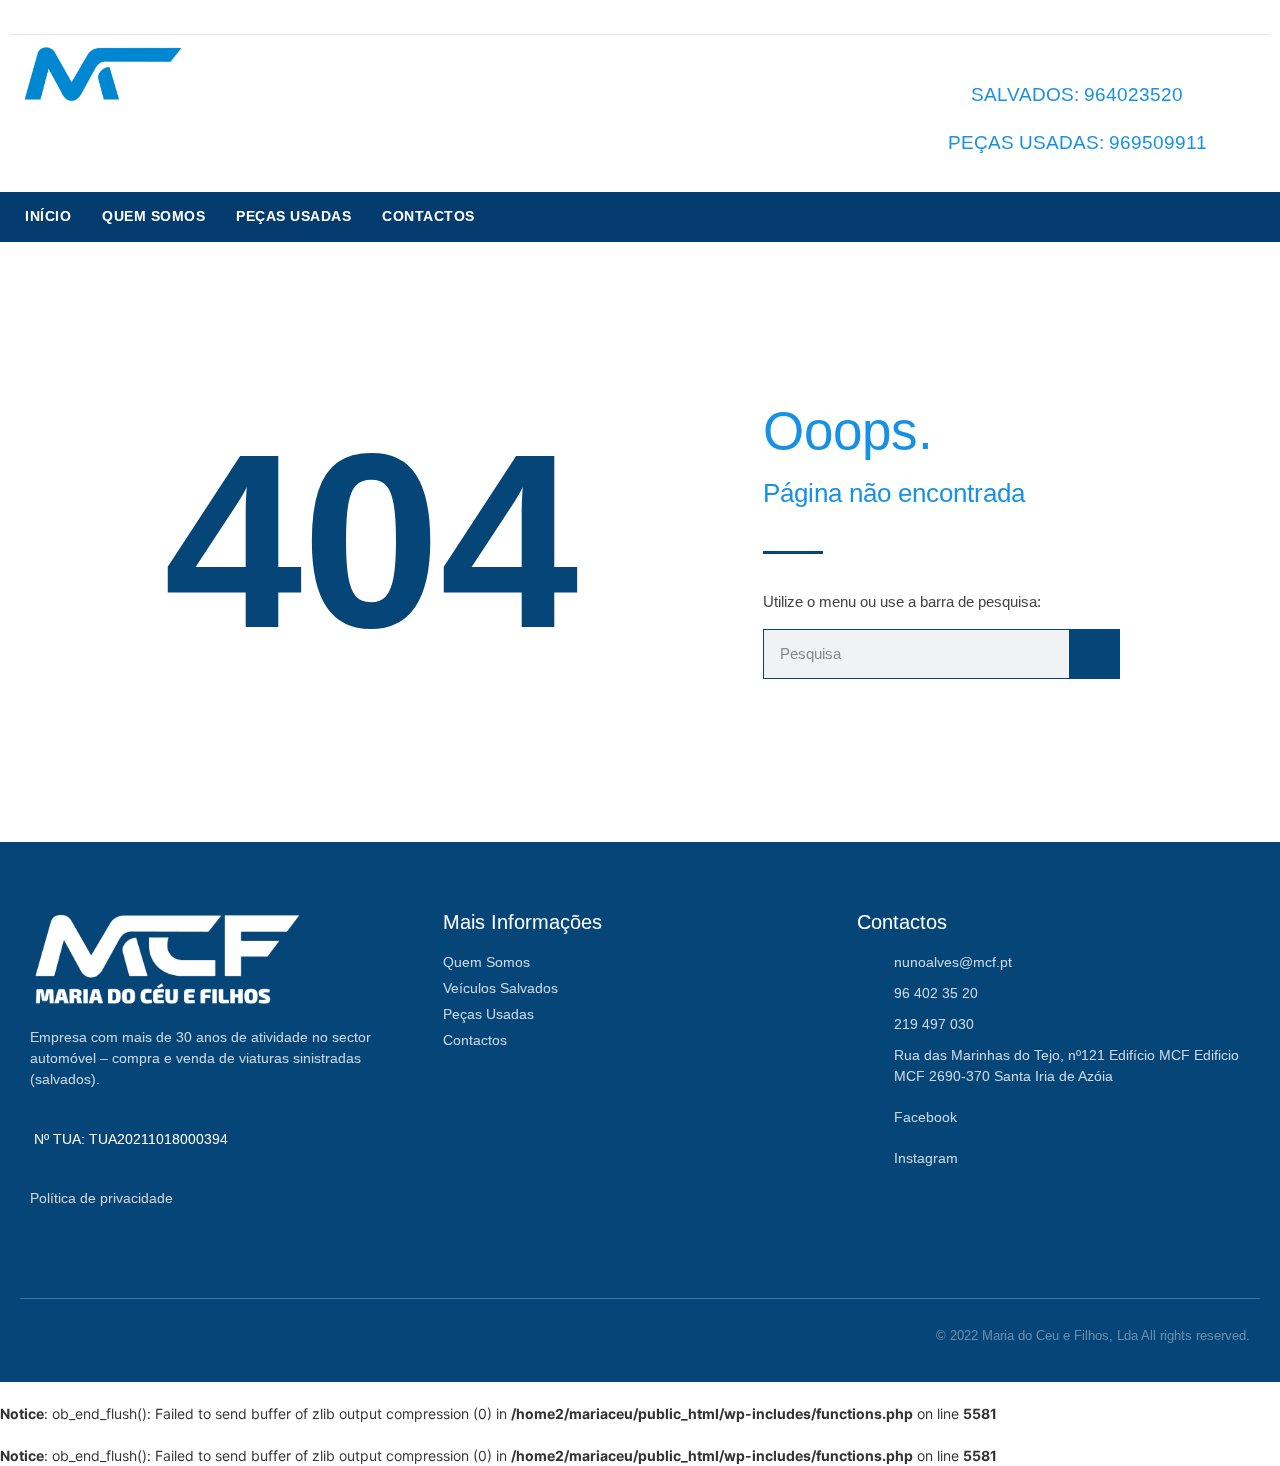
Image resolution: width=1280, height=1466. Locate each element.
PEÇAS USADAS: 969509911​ (1077, 142)
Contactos (428, 216)
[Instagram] (1257, 16)
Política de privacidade (101, 1198)
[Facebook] (1232, 16)
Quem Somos (153, 216)
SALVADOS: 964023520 (1077, 94)
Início (48, 216)
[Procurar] (1094, 654)
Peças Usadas (293, 216)
